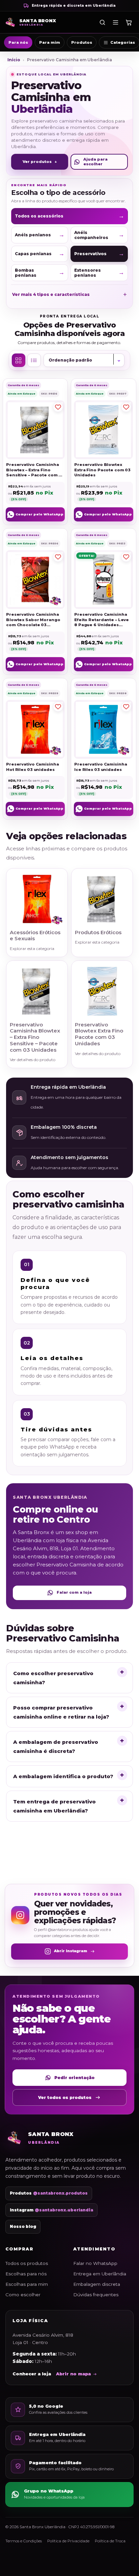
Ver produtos (40, 162)
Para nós (18, 42)
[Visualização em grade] (19, 360)
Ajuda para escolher (95, 161)
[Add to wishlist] (58, 407)
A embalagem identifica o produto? (63, 1776)
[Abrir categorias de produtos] (115, 22)
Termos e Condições (24, 2541)
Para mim (50, 42)
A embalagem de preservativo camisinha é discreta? (56, 1747)
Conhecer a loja (32, 2374)
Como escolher (23, 2295)
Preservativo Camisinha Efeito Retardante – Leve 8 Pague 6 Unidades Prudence (102, 620)
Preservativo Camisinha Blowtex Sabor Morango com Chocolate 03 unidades (33, 620)
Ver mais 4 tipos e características (69, 295)
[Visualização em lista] (34, 360)
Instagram (51, 2210)
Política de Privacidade (68, 2541)
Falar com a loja (74, 1592)
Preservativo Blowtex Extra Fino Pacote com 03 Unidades (102, 470)
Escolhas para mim (27, 2284)
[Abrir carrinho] (129, 22)
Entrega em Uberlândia (100, 2274)
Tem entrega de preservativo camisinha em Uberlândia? (54, 1806)
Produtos (82, 42)
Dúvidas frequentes (96, 2295)
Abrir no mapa (73, 2374)
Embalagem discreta (97, 2284)
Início (14, 60)
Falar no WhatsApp (95, 2263)
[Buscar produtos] (102, 22)
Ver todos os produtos (65, 2097)
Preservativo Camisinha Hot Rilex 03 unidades (32, 767)
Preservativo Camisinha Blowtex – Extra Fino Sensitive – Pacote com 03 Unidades (35, 470)
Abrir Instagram (71, 1951)
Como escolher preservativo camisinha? (53, 1678)
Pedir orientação (74, 2078)
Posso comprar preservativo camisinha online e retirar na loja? (61, 1712)
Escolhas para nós (26, 2274)
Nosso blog (23, 2227)
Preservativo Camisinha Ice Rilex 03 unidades (101, 767)
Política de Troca (110, 2541)
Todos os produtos (27, 2263)
